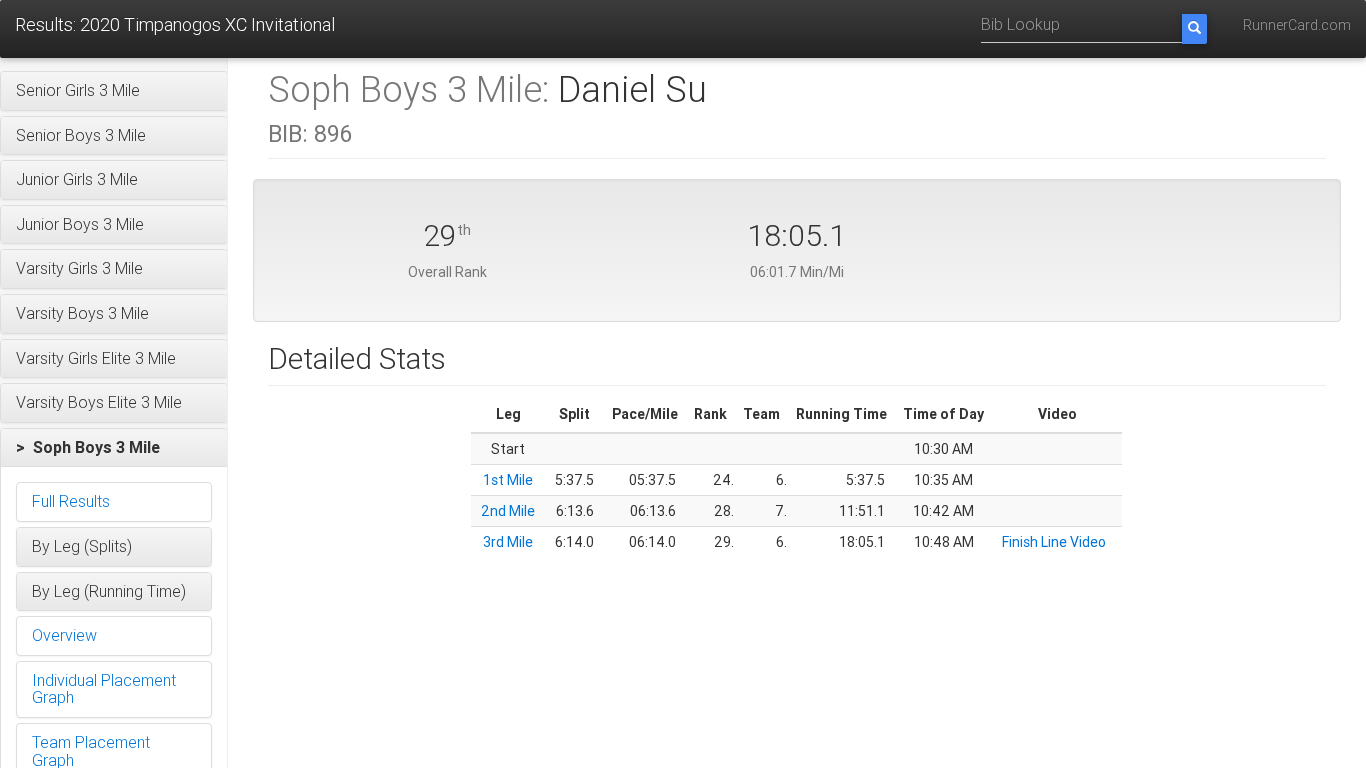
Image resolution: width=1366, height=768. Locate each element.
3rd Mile (508, 542)
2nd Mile (508, 511)
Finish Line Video (1054, 542)
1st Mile (508, 480)
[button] (114, 91)
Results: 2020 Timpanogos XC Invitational (175, 24)
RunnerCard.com (1297, 25)
